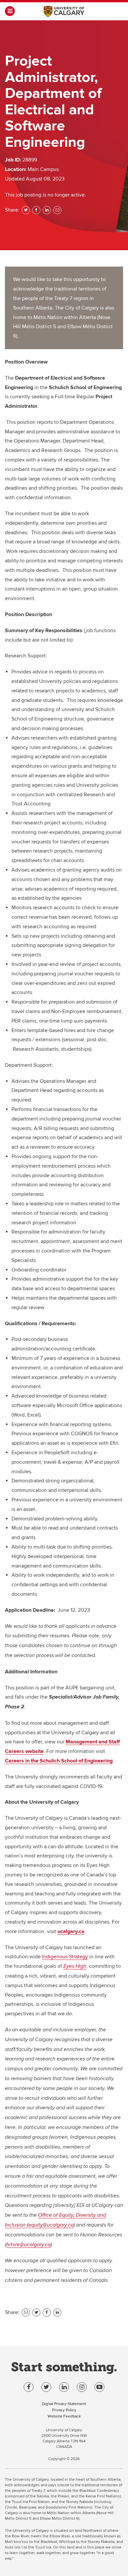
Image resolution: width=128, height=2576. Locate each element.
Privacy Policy (64, 2410)
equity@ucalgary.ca (51, 2225)
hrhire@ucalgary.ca (28, 2245)
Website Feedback (64, 2416)
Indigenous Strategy (65, 1957)
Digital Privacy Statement (64, 2404)
